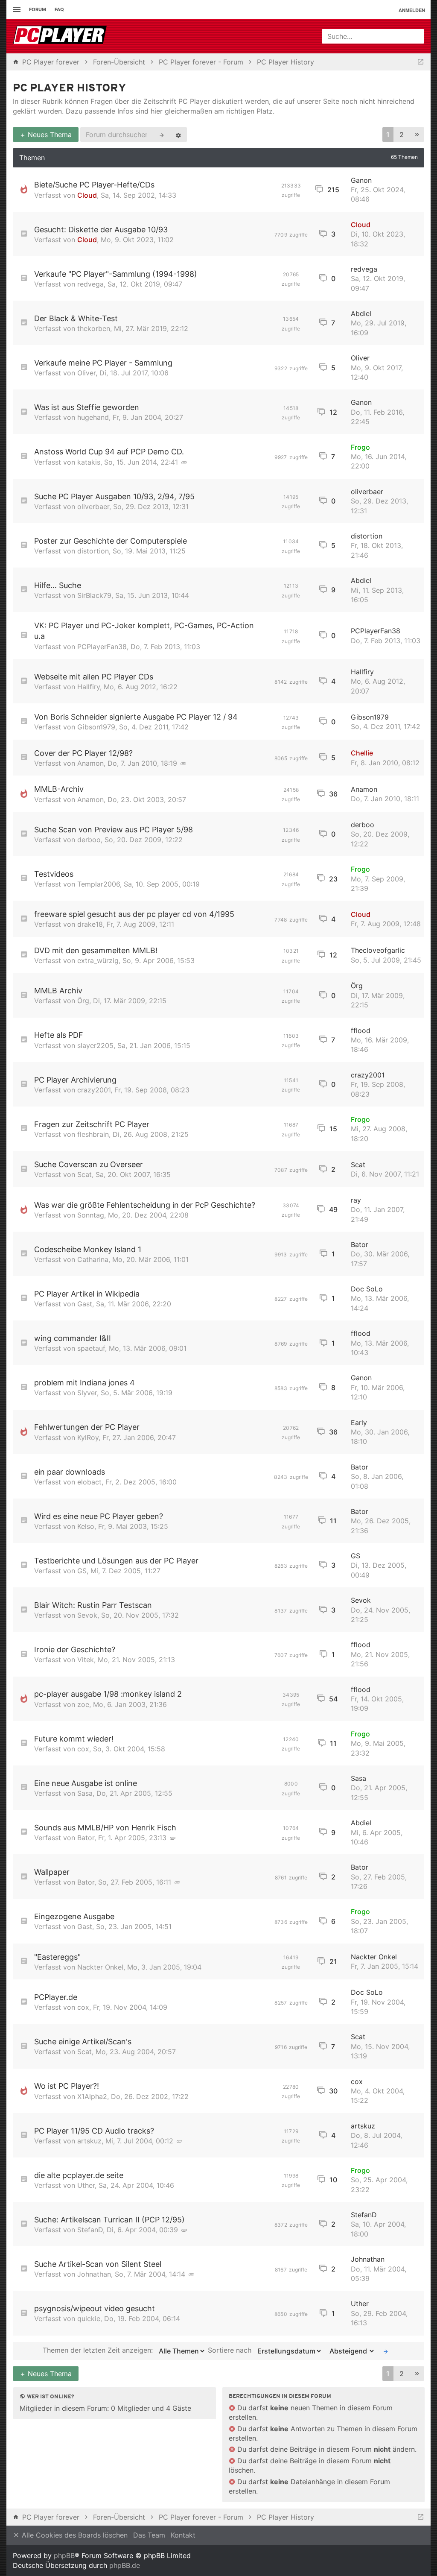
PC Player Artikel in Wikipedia (87, 1294)
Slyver (87, 1393)
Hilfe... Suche (58, 585)
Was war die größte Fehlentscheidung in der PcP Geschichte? (145, 1205)
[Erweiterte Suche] (178, 135)
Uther (86, 2185)
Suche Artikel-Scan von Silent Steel (98, 2264)
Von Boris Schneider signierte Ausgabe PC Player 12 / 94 (136, 717)
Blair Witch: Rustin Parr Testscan (93, 1605)
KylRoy (88, 1437)
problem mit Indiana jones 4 (84, 1383)
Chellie (362, 753)
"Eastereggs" (57, 1957)
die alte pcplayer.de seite (79, 2175)
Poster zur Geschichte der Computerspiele (111, 541)
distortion (93, 551)
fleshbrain (93, 1134)
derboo (89, 840)
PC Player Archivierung (75, 1080)
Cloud (87, 195)
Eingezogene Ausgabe (74, 1916)
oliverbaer (93, 506)
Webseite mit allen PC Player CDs (94, 677)
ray (356, 1200)
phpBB (64, 2556)
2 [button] (402, 135)
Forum (38, 9)
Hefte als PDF (59, 1035)
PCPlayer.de (56, 1997)
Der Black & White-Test (76, 318)
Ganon (361, 180)
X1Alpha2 (92, 2096)
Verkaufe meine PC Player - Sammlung (103, 363)
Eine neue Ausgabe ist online (86, 1783)
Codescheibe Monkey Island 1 (88, 1249)
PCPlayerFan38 (102, 647)
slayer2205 (95, 1045)
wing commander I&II (73, 1338)
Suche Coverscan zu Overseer (89, 1164)
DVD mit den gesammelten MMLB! (96, 950)
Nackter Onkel (100, 1967)
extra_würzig (98, 960)
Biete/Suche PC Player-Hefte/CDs (94, 185)
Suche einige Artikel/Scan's (83, 2042)
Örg (83, 1001)
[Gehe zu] (421, 62)
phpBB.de (125, 2565)
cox (83, 1749)
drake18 (90, 924)
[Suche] (162, 135)
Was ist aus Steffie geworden (87, 407)
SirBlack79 (94, 595)
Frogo (360, 447)
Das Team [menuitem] (149, 2535)
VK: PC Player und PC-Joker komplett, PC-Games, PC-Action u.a (144, 631)
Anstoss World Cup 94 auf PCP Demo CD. (109, 452)
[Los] (386, 2351)
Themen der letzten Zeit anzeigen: (99, 2350)
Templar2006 (99, 884)
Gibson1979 (96, 727)
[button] (417, 135)
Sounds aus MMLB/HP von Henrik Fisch (105, 1828)
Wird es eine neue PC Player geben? (99, 1516)
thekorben (94, 328)
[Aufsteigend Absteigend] (350, 2351)
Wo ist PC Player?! (67, 2086)
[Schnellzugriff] (16, 10)
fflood (361, 1030)
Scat (84, 1174)
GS (82, 1571)
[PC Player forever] (61, 36)
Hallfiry (89, 687)
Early (359, 1423)
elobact (89, 1482)
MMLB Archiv (58, 991)
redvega (90, 284)
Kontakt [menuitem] (183, 2535)
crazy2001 (94, 1090)
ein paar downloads (70, 1472)
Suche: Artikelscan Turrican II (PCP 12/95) (109, 2220)
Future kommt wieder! (74, 1739)
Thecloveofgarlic (378, 950)
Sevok (87, 1615)
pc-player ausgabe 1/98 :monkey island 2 (108, 1694)
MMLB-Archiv (59, 789)
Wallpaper (52, 1872)
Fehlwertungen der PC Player (87, 1427)
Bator (360, 1244)
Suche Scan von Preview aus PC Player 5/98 (114, 830)
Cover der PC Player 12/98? (83, 753)
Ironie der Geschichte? (75, 1650)
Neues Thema (49, 135)
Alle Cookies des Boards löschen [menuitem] (74, 2535)
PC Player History (70, 89)
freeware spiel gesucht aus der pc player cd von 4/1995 (134, 914)
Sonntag (91, 1215)
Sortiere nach (231, 2350)
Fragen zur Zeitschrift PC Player (92, 1124)
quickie (89, 2318)
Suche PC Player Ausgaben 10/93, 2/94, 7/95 (114, 496)
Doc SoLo (367, 1289)
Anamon (90, 763)
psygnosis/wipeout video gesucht (95, 2308)
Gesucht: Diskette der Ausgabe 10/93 (101, 230)
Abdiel (361, 313)
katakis (89, 462)
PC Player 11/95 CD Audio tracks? (94, 2131)
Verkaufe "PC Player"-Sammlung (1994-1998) (116, 274)
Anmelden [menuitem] (412, 10)
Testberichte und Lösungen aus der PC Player (116, 1561)
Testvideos (54, 874)
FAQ (59, 9)
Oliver (86, 373)
